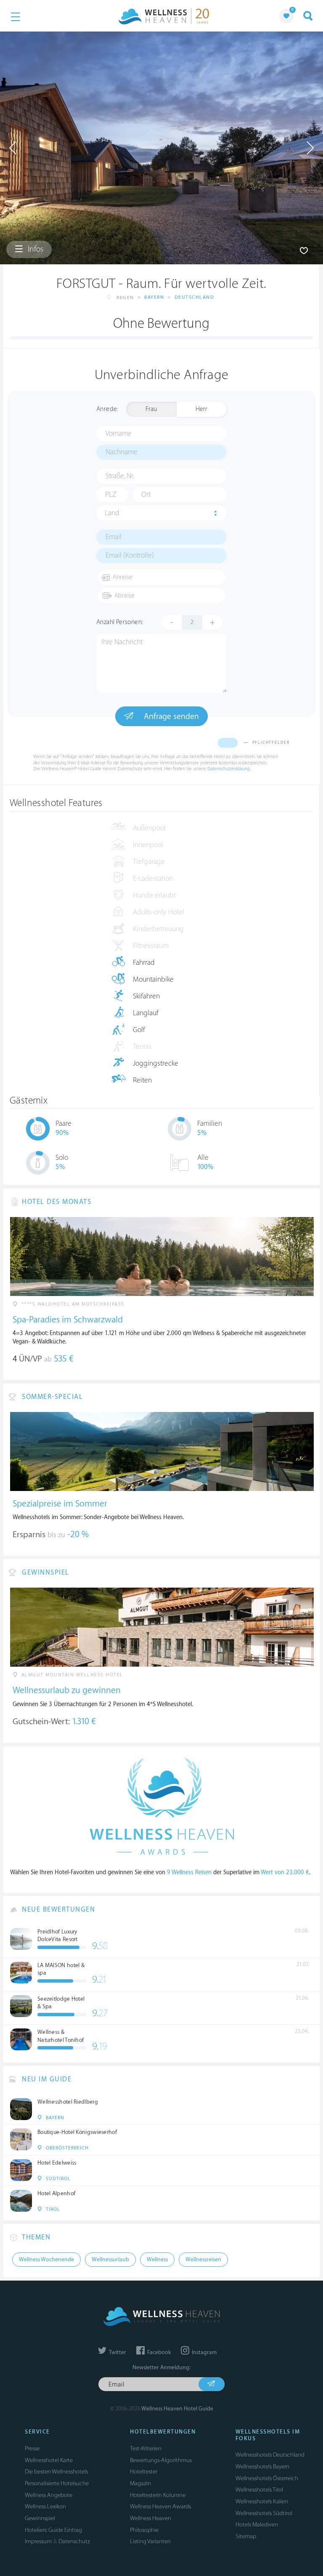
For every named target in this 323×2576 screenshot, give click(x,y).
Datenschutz (74, 2541)
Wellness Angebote (49, 2495)
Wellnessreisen (203, 2260)
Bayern (154, 297)
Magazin (140, 2483)
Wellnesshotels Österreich (267, 2478)
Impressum (38, 2541)
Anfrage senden (170, 716)
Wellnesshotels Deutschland (270, 2455)
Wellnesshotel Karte (49, 2460)
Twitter (117, 2352)
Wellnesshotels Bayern (262, 2467)
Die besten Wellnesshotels (56, 2472)
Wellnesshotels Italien (262, 2501)
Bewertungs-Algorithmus (161, 2460)
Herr (201, 409)
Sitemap (246, 2536)
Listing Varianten (150, 2541)
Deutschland (195, 297)
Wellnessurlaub (110, 2260)
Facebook (158, 2352)
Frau (151, 409)
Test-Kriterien (146, 2448)
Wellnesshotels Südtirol (264, 2513)
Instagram (204, 2352)
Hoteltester (144, 2472)
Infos (35, 249)
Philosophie (144, 2530)
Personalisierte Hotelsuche (57, 2483)
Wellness (157, 2260)
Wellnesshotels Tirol (259, 2490)
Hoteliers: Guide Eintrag (53, 2530)
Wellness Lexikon (45, 2506)
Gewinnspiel (40, 2518)
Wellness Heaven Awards (160, 2506)
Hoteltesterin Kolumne (158, 2495)
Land (112, 513)
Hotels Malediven (257, 2525)
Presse (32, 2448)
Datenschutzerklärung (229, 769)
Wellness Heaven (151, 2518)
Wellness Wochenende (46, 2260)
